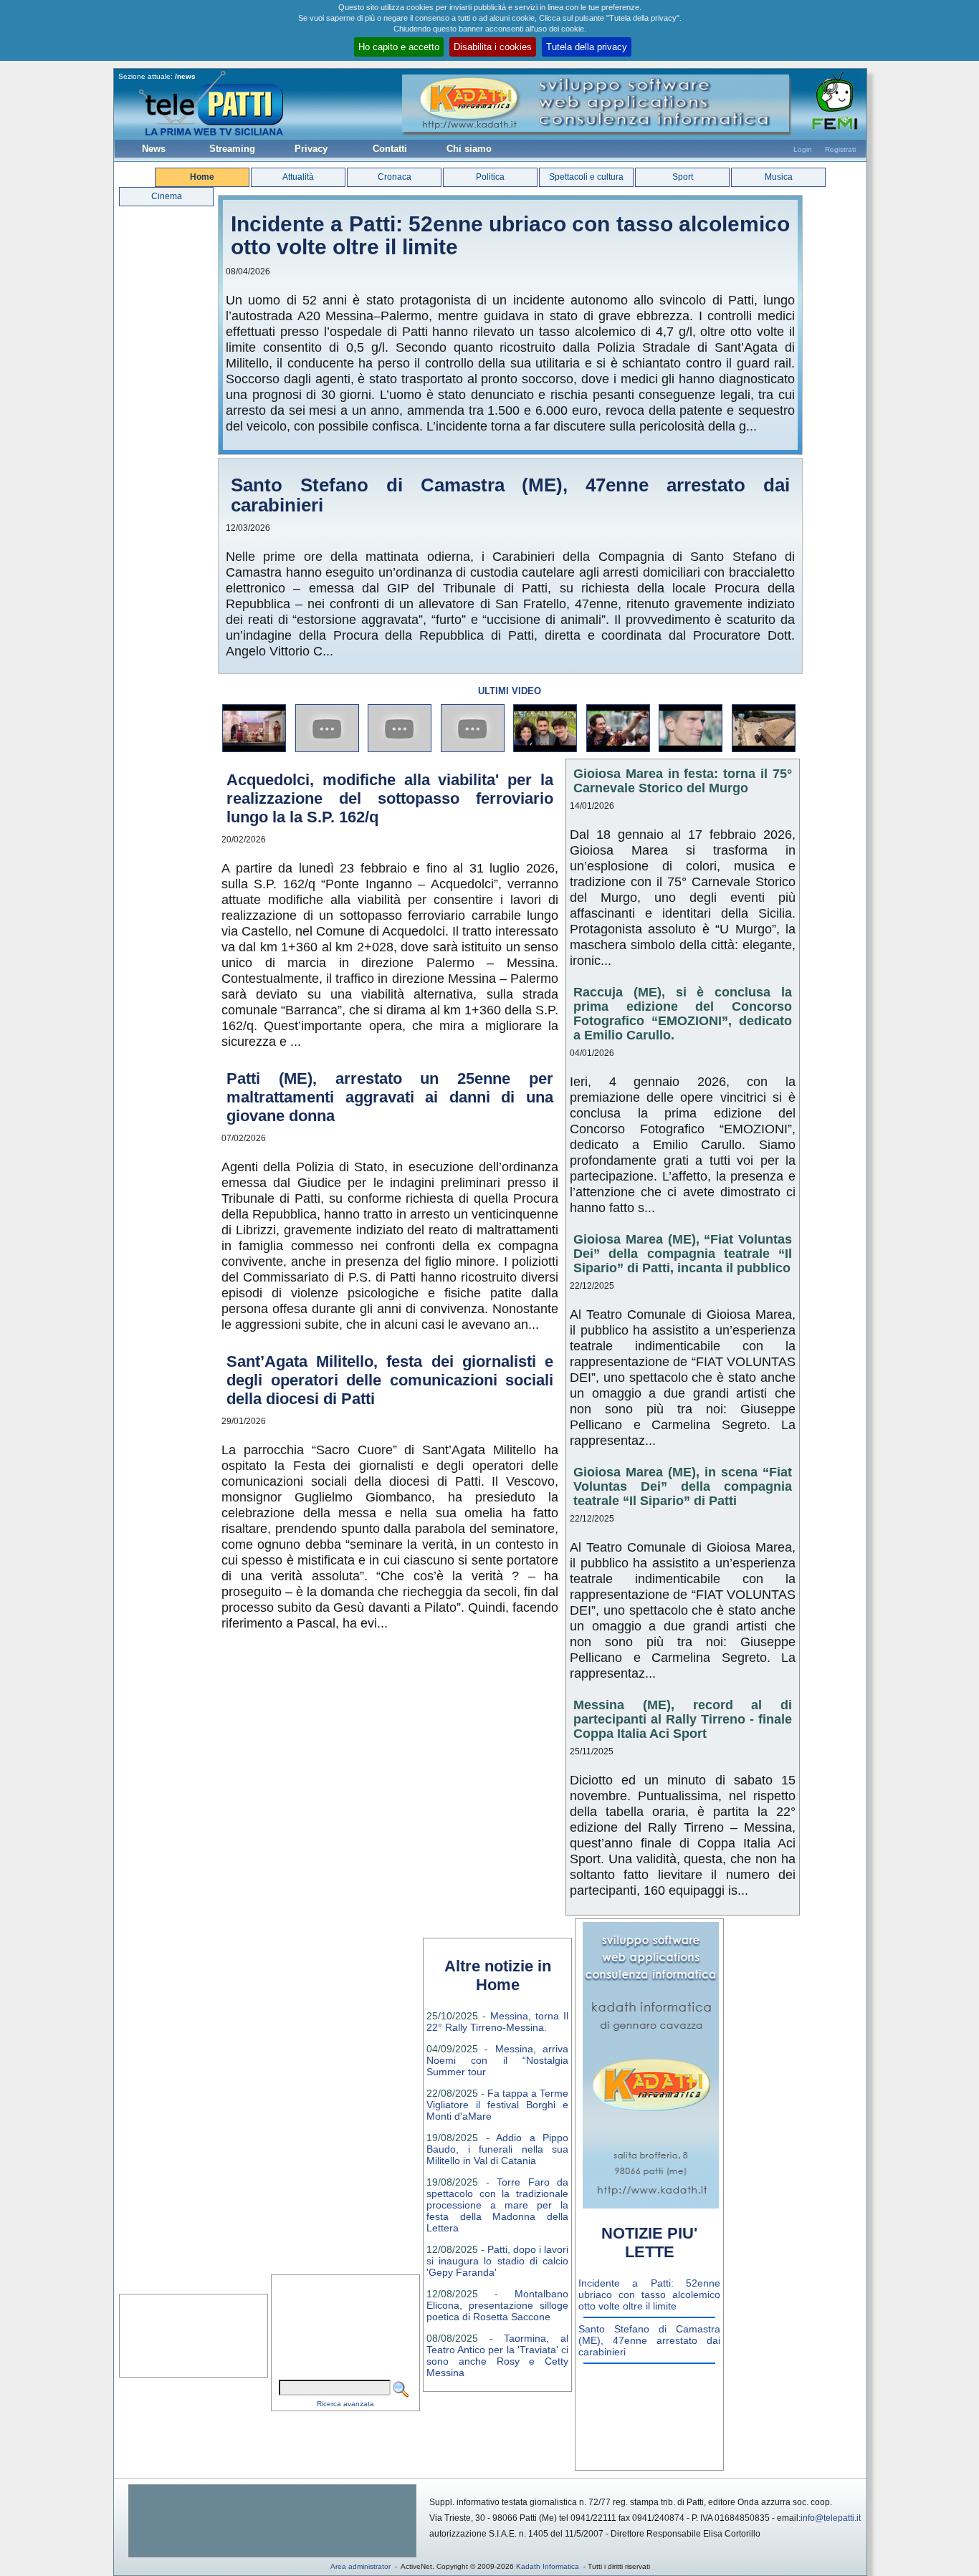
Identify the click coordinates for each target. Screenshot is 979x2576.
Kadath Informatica (548, 2566)
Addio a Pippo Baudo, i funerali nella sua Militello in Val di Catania (497, 2149)
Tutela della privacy (587, 47)
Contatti (390, 149)
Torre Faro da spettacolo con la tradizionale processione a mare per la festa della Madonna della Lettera (497, 2205)
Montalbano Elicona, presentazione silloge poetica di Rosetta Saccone (497, 2305)
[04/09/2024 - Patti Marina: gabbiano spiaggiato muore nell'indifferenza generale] (400, 750)
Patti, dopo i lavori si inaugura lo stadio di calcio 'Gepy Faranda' (497, 2261)
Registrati (840, 149)
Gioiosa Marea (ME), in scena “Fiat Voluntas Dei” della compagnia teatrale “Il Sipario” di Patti (683, 1486)
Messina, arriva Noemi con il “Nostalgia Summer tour (497, 2060)
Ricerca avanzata (345, 2404)
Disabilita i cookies (493, 47)
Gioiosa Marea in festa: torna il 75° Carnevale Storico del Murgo (683, 781)
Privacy (311, 149)
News (154, 149)
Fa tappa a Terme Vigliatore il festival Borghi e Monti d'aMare (497, 2105)
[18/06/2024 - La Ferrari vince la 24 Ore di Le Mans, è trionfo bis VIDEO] (619, 750)
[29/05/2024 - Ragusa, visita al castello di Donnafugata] (764, 750)
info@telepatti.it (831, 2518)
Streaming (232, 149)
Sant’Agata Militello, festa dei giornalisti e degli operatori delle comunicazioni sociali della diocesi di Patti (390, 1380)
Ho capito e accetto (399, 47)
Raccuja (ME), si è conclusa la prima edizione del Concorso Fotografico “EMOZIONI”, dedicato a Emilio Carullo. (683, 1014)
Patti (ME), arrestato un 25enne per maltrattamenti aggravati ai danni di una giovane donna (390, 1097)
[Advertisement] (272, 2521)
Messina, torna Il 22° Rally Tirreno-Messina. (497, 2022)
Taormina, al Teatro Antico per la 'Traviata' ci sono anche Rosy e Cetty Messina (497, 2355)
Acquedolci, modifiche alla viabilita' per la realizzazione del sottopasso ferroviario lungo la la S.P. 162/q (390, 798)
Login (803, 149)
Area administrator (360, 2566)
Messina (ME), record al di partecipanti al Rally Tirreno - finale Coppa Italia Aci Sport (683, 1719)
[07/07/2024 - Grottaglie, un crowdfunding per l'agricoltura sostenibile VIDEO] (546, 750)
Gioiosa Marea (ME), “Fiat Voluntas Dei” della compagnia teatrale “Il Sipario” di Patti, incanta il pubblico (683, 1254)
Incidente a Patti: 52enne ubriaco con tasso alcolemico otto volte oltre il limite (510, 235)
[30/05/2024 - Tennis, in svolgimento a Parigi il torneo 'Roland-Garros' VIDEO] (691, 750)
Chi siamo (469, 149)
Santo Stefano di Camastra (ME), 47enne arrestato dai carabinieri (510, 495)
